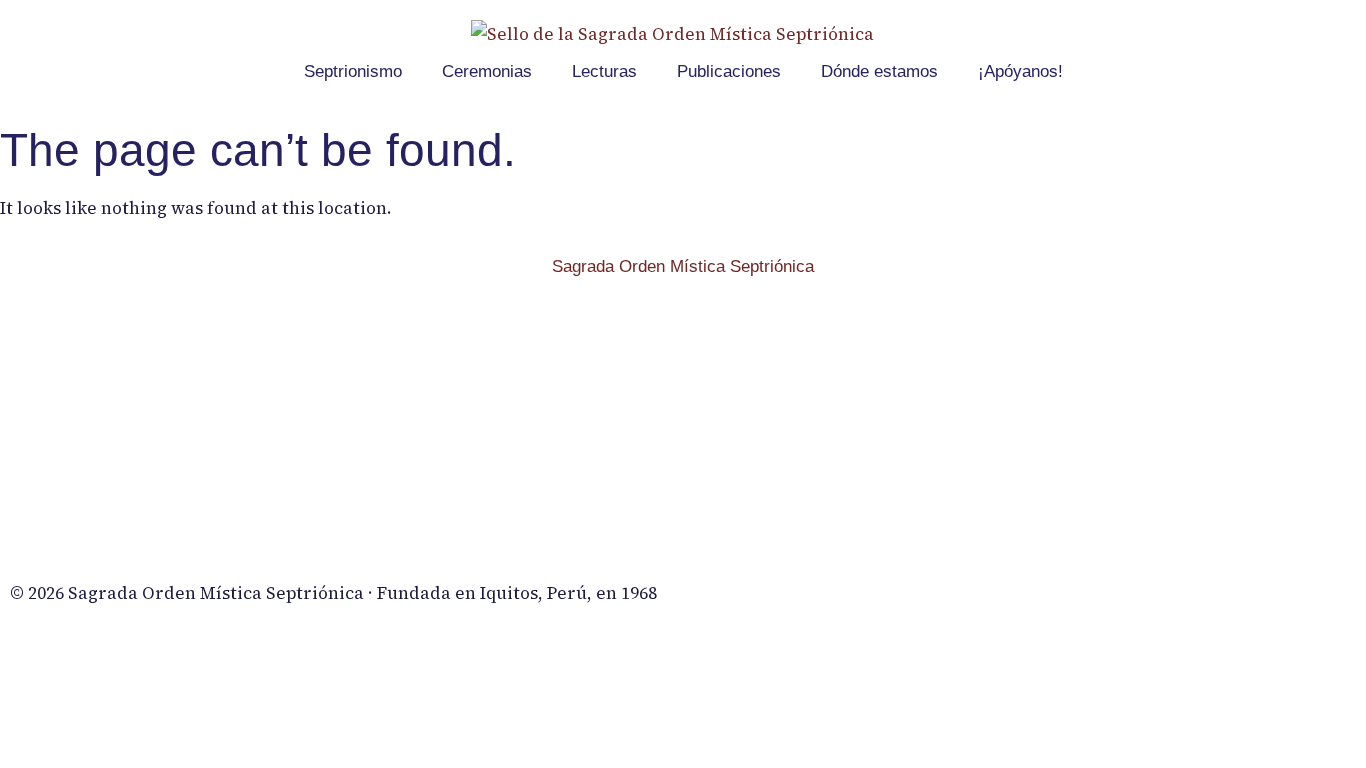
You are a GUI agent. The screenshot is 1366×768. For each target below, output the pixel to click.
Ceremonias (487, 71)
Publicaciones (729, 71)
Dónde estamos (879, 71)
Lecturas (604, 71)
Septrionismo (353, 71)
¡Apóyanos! (1020, 71)
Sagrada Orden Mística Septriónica (683, 266)
